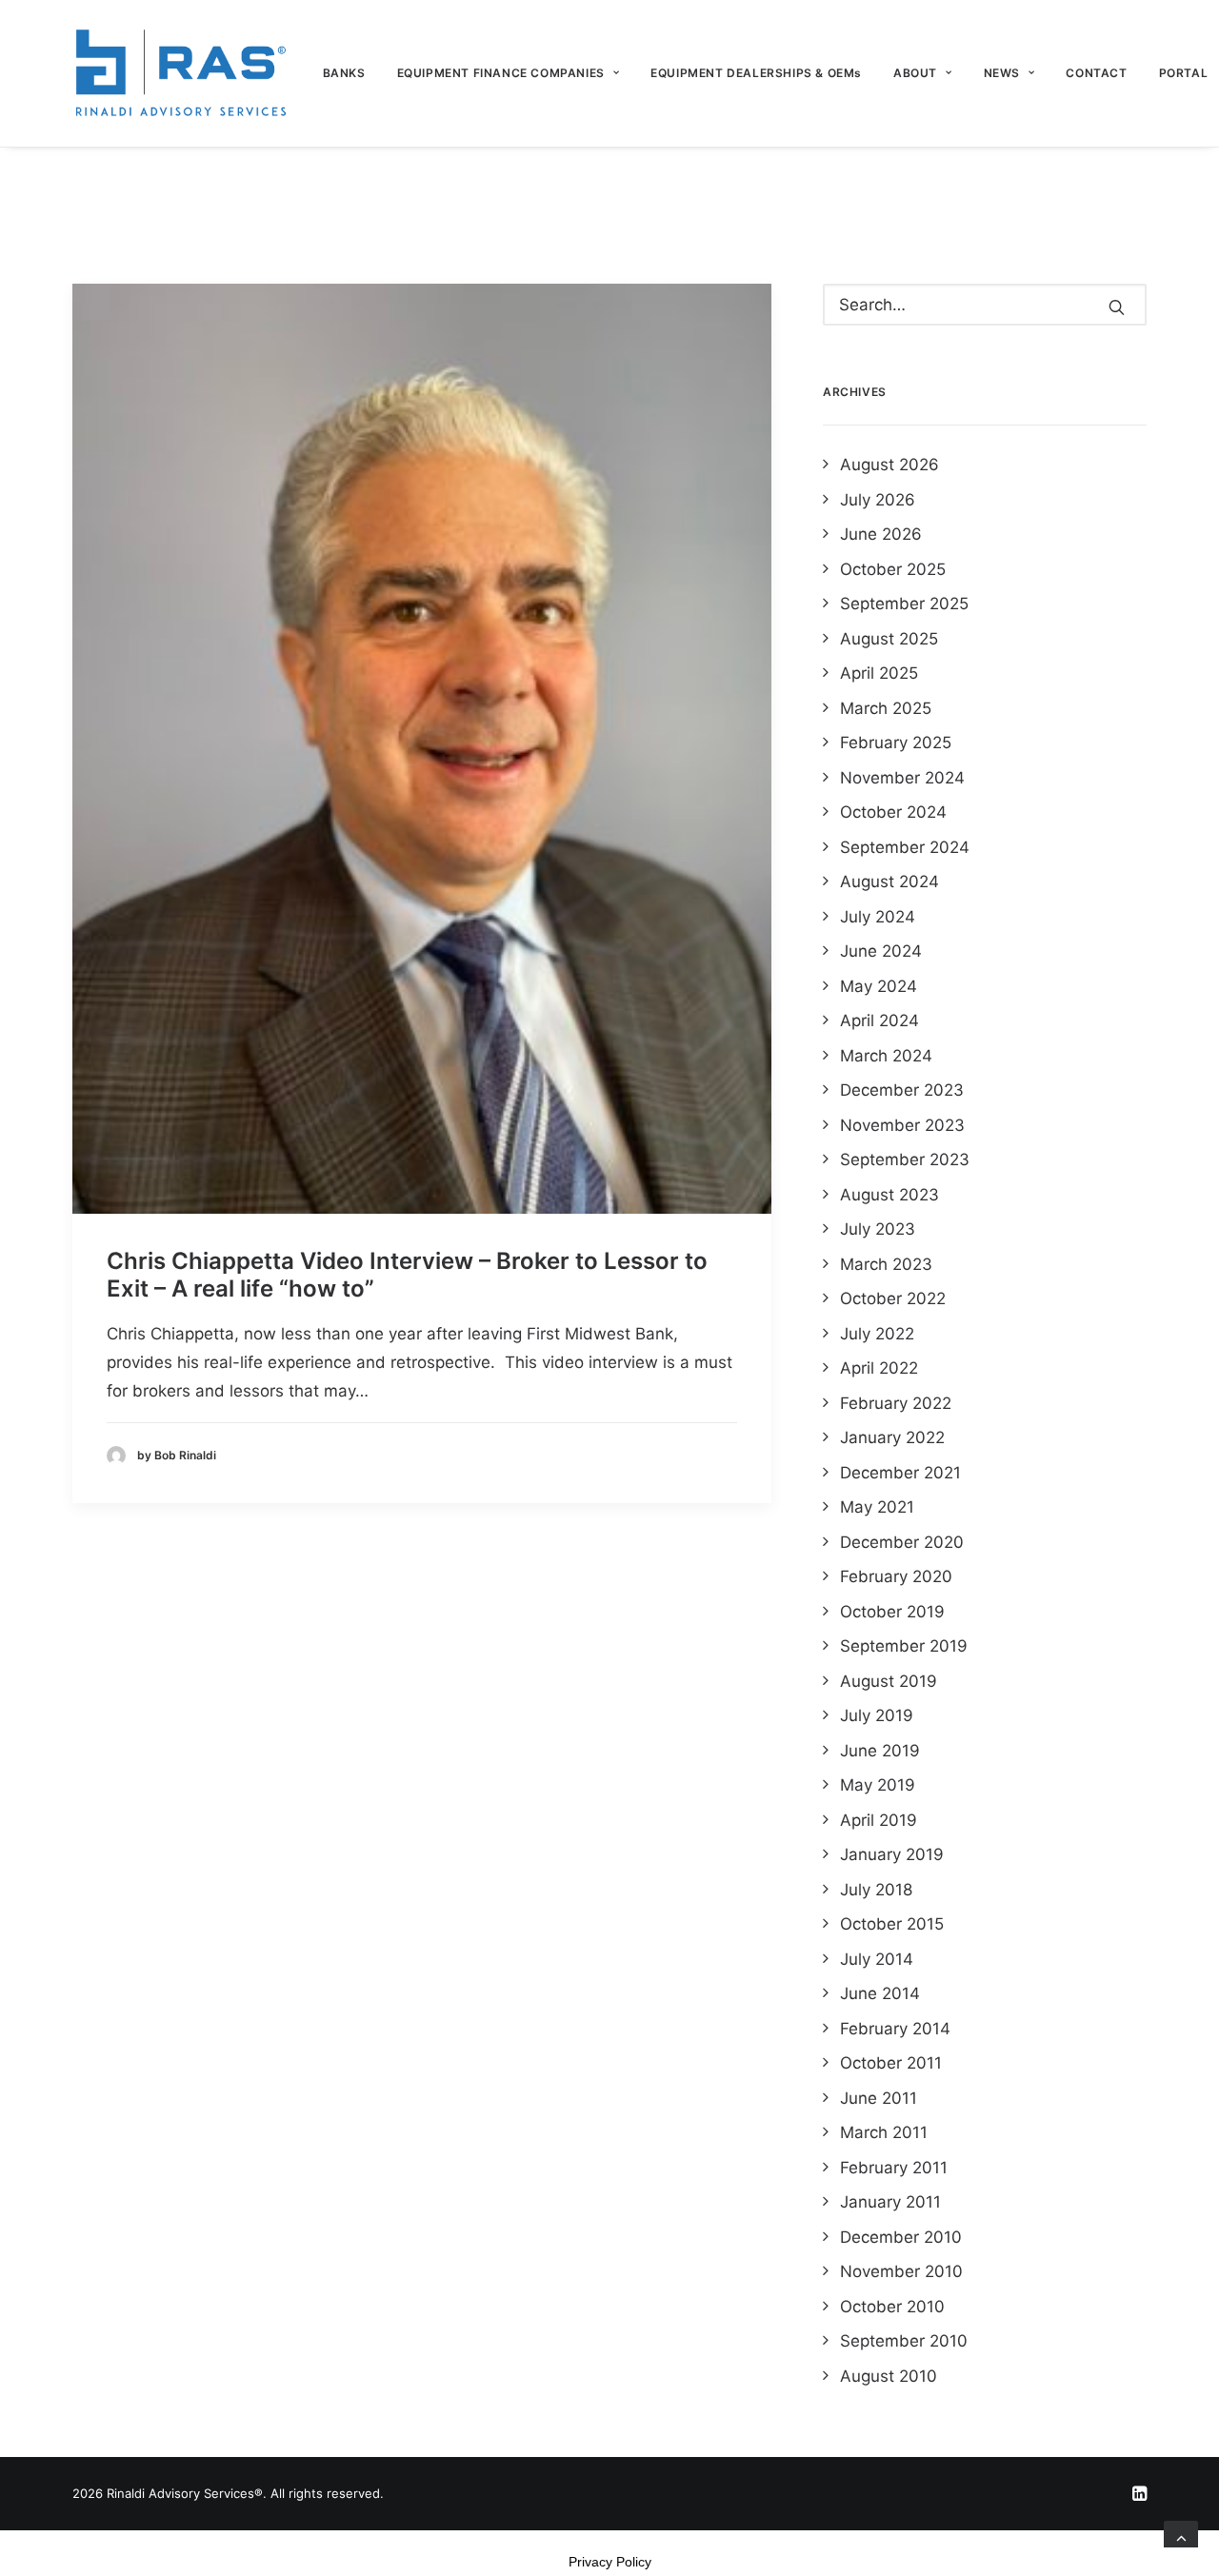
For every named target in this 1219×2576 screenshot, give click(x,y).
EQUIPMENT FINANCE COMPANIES (501, 73)
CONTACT (1096, 73)
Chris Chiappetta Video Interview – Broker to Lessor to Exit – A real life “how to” (407, 1275)
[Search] (985, 305)
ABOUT (915, 73)
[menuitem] (351, 73)
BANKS (344, 73)
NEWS (1002, 73)
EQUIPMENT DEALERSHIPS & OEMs (756, 73)
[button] (422, 749)
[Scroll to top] (1181, 2537)
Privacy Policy (610, 2562)
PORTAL (1184, 73)
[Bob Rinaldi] (180, 73)
